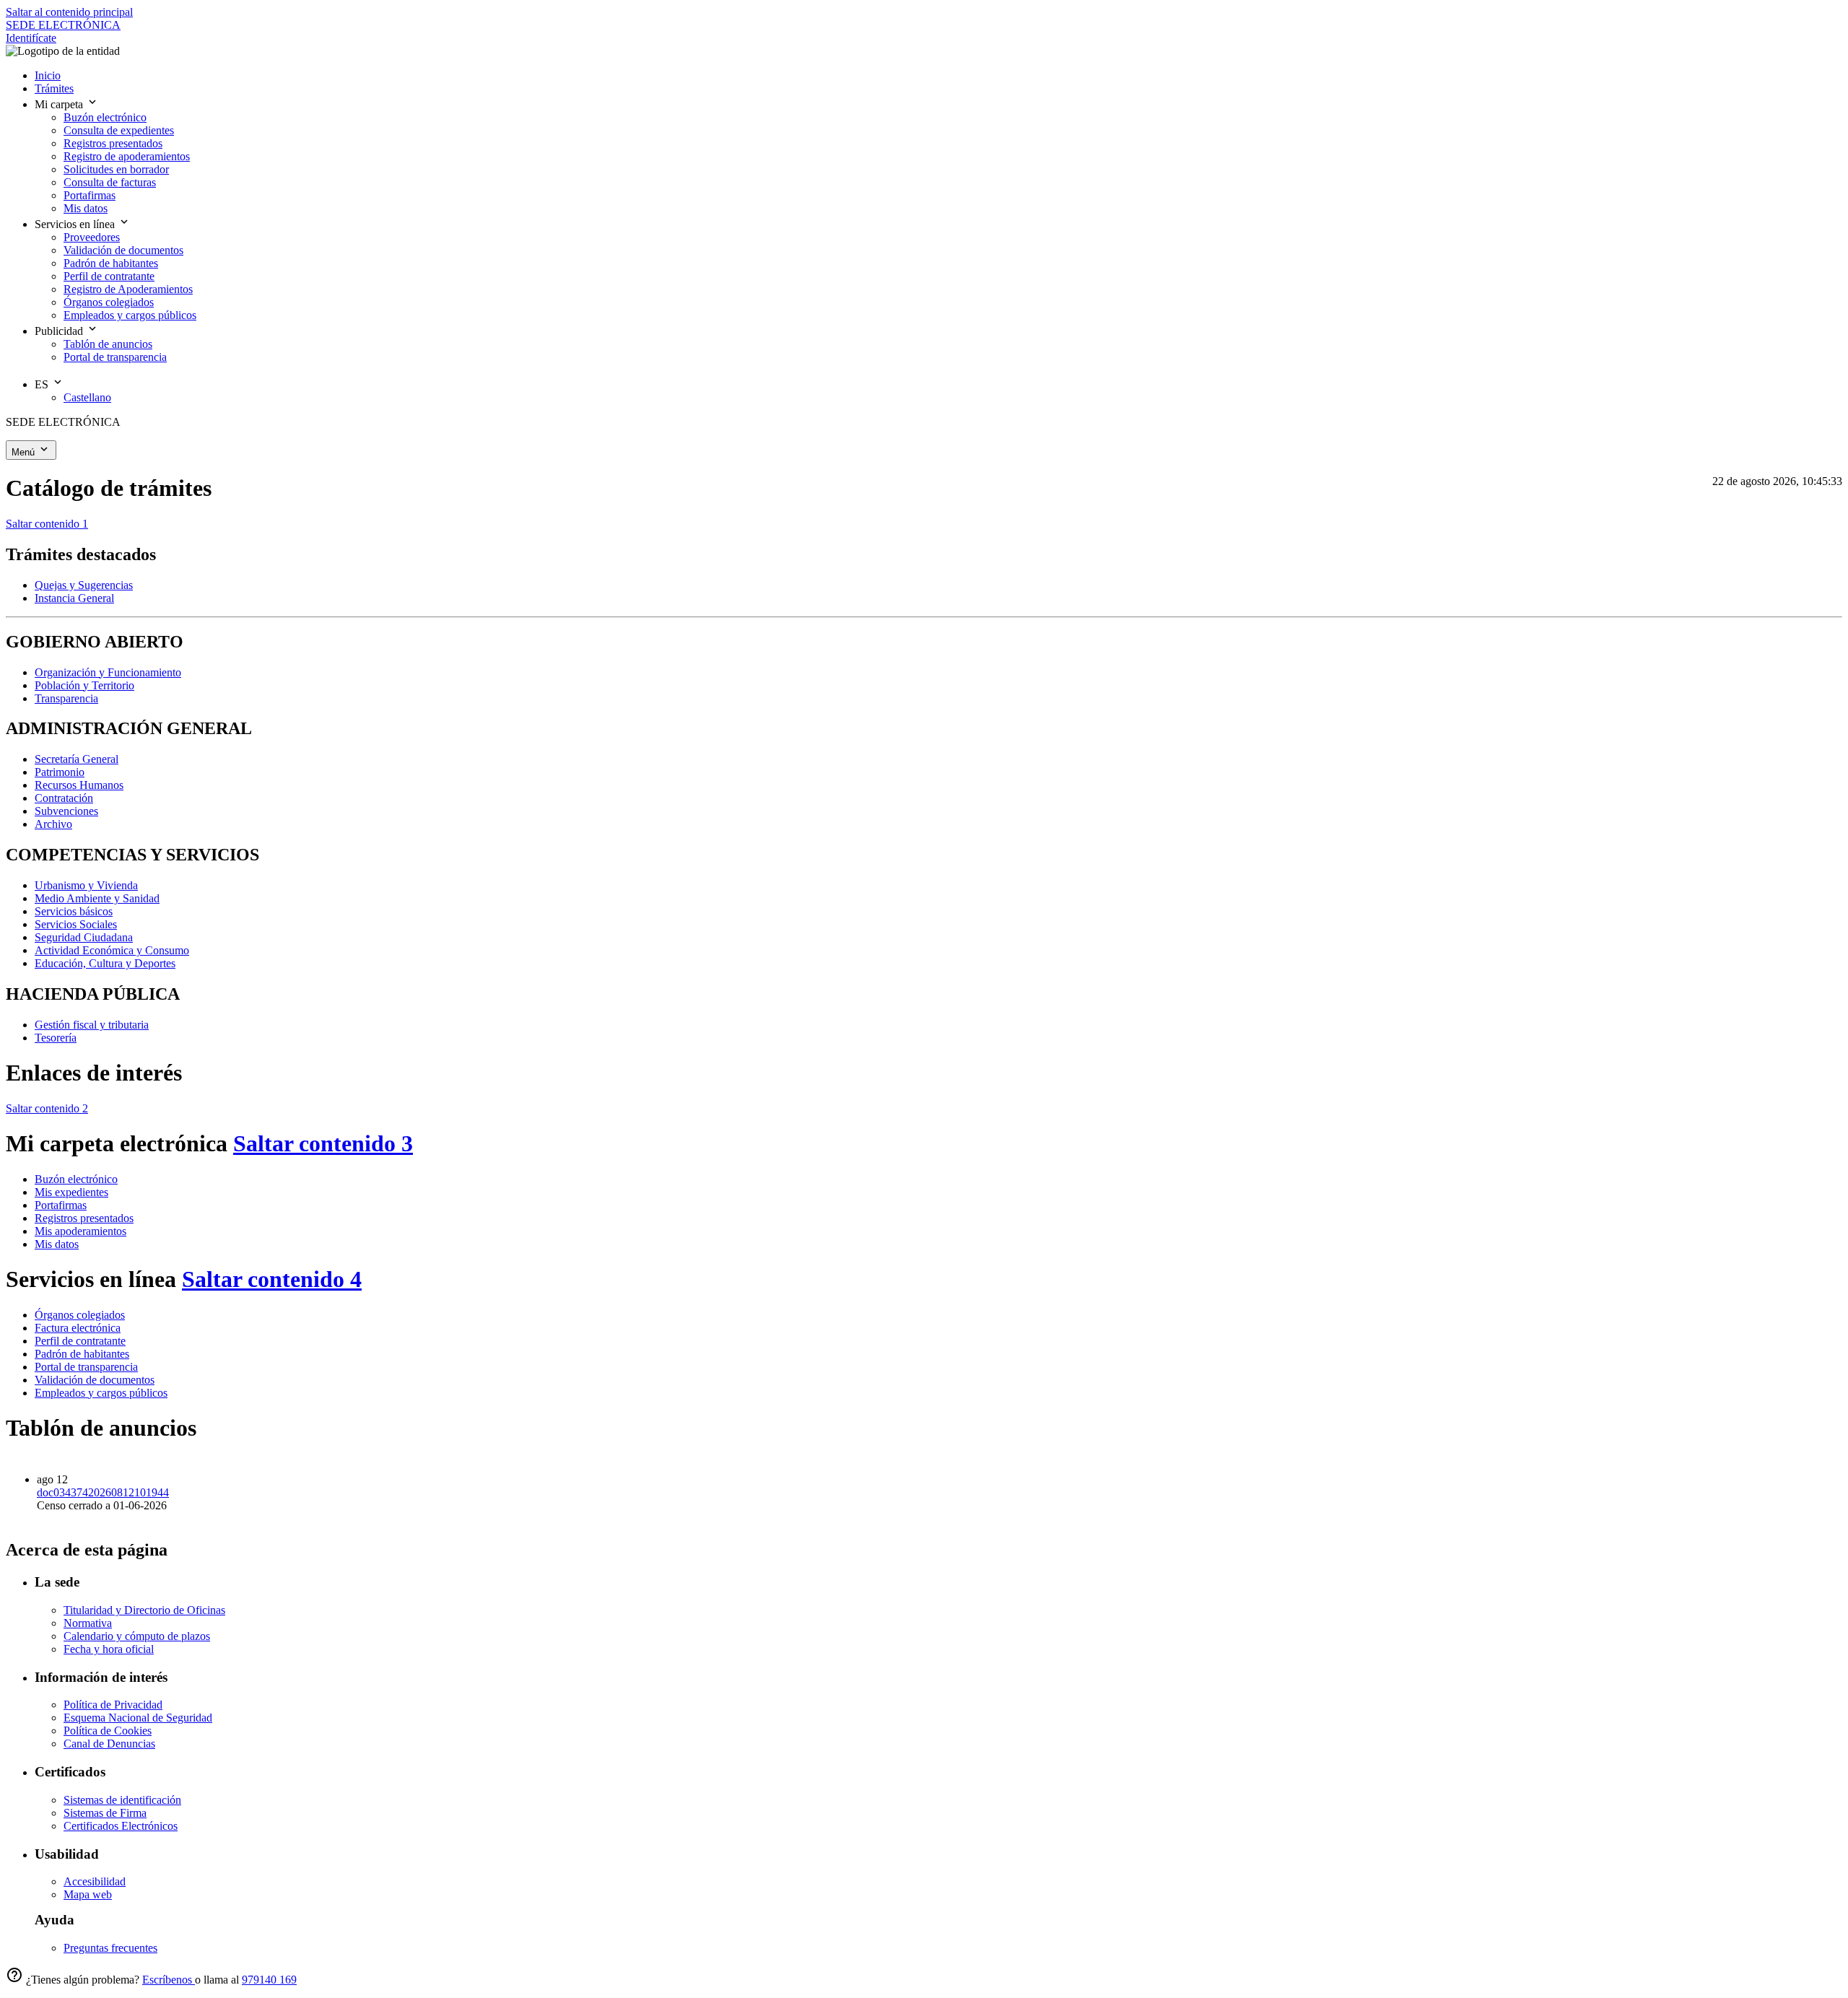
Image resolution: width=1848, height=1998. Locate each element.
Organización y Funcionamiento (108, 672)
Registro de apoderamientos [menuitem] (127, 156)
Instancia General (74, 598)
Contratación (64, 798)
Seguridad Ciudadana (84, 937)
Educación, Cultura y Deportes (105, 963)
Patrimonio (60, 772)
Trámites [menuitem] (54, 88)
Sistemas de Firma (105, 1813)
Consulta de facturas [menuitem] (110, 182)
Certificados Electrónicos (121, 1826)
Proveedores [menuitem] (92, 237)
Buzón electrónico (76, 1179)
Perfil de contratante (80, 1341)
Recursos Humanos (79, 785)
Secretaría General (77, 759)
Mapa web (88, 1894)
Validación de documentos (95, 1380)
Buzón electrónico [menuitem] (105, 117)
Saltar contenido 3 (323, 1143)
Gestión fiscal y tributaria (92, 1025)
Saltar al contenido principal (69, 12)
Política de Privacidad (113, 1705)
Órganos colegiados (80, 1315)
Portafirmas (61, 1205)
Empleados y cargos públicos (101, 1393)
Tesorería (56, 1038)
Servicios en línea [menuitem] (76, 224)
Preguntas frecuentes (110, 1948)
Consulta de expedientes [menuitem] (119, 130)
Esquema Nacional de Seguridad (138, 1718)
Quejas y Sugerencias (84, 585)
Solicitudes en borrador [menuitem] (116, 169)
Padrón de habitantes (82, 1354)
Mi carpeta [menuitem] (60, 104)
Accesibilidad (95, 1881)
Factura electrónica (78, 1328)
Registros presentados (84, 1218)
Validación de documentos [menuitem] (123, 250)
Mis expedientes (71, 1192)
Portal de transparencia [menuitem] (115, 357)
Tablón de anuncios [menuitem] (108, 344)
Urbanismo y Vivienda (86, 885)
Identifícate (31, 38)
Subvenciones (66, 811)
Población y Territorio (84, 685)
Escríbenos (169, 1980)
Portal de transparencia (86, 1367)
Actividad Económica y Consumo (112, 950)
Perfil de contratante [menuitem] (109, 276)
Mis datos (57, 1244)
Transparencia (66, 698)
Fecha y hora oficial (109, 1649)
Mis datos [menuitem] (86, 208)
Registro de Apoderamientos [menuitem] (128, 289)
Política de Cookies (108, 1731)
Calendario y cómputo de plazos (137, 1636)
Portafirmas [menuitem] (90, 195)
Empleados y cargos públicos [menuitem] (130, 315)
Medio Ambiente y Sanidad (97, 898)
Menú (25, 452)
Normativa (88, 1623)
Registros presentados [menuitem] (113, 143)
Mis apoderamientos (80, 1231)
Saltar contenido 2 (47, 1108)
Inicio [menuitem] (48, 75)
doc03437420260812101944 (103, 1492)
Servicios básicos (74, 911)
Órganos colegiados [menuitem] (109, 302)
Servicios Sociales (76, 924)
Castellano (87, 397)
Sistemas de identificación (122, 1800)
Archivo (53, 824)
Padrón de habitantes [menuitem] (111, 263)
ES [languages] (43, 384)
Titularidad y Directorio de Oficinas (144, 1610)
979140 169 (269, 1980)
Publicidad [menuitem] (60, 331)
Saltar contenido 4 (272, 1279)
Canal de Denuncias (109, 1744)
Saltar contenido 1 (47, 524)
